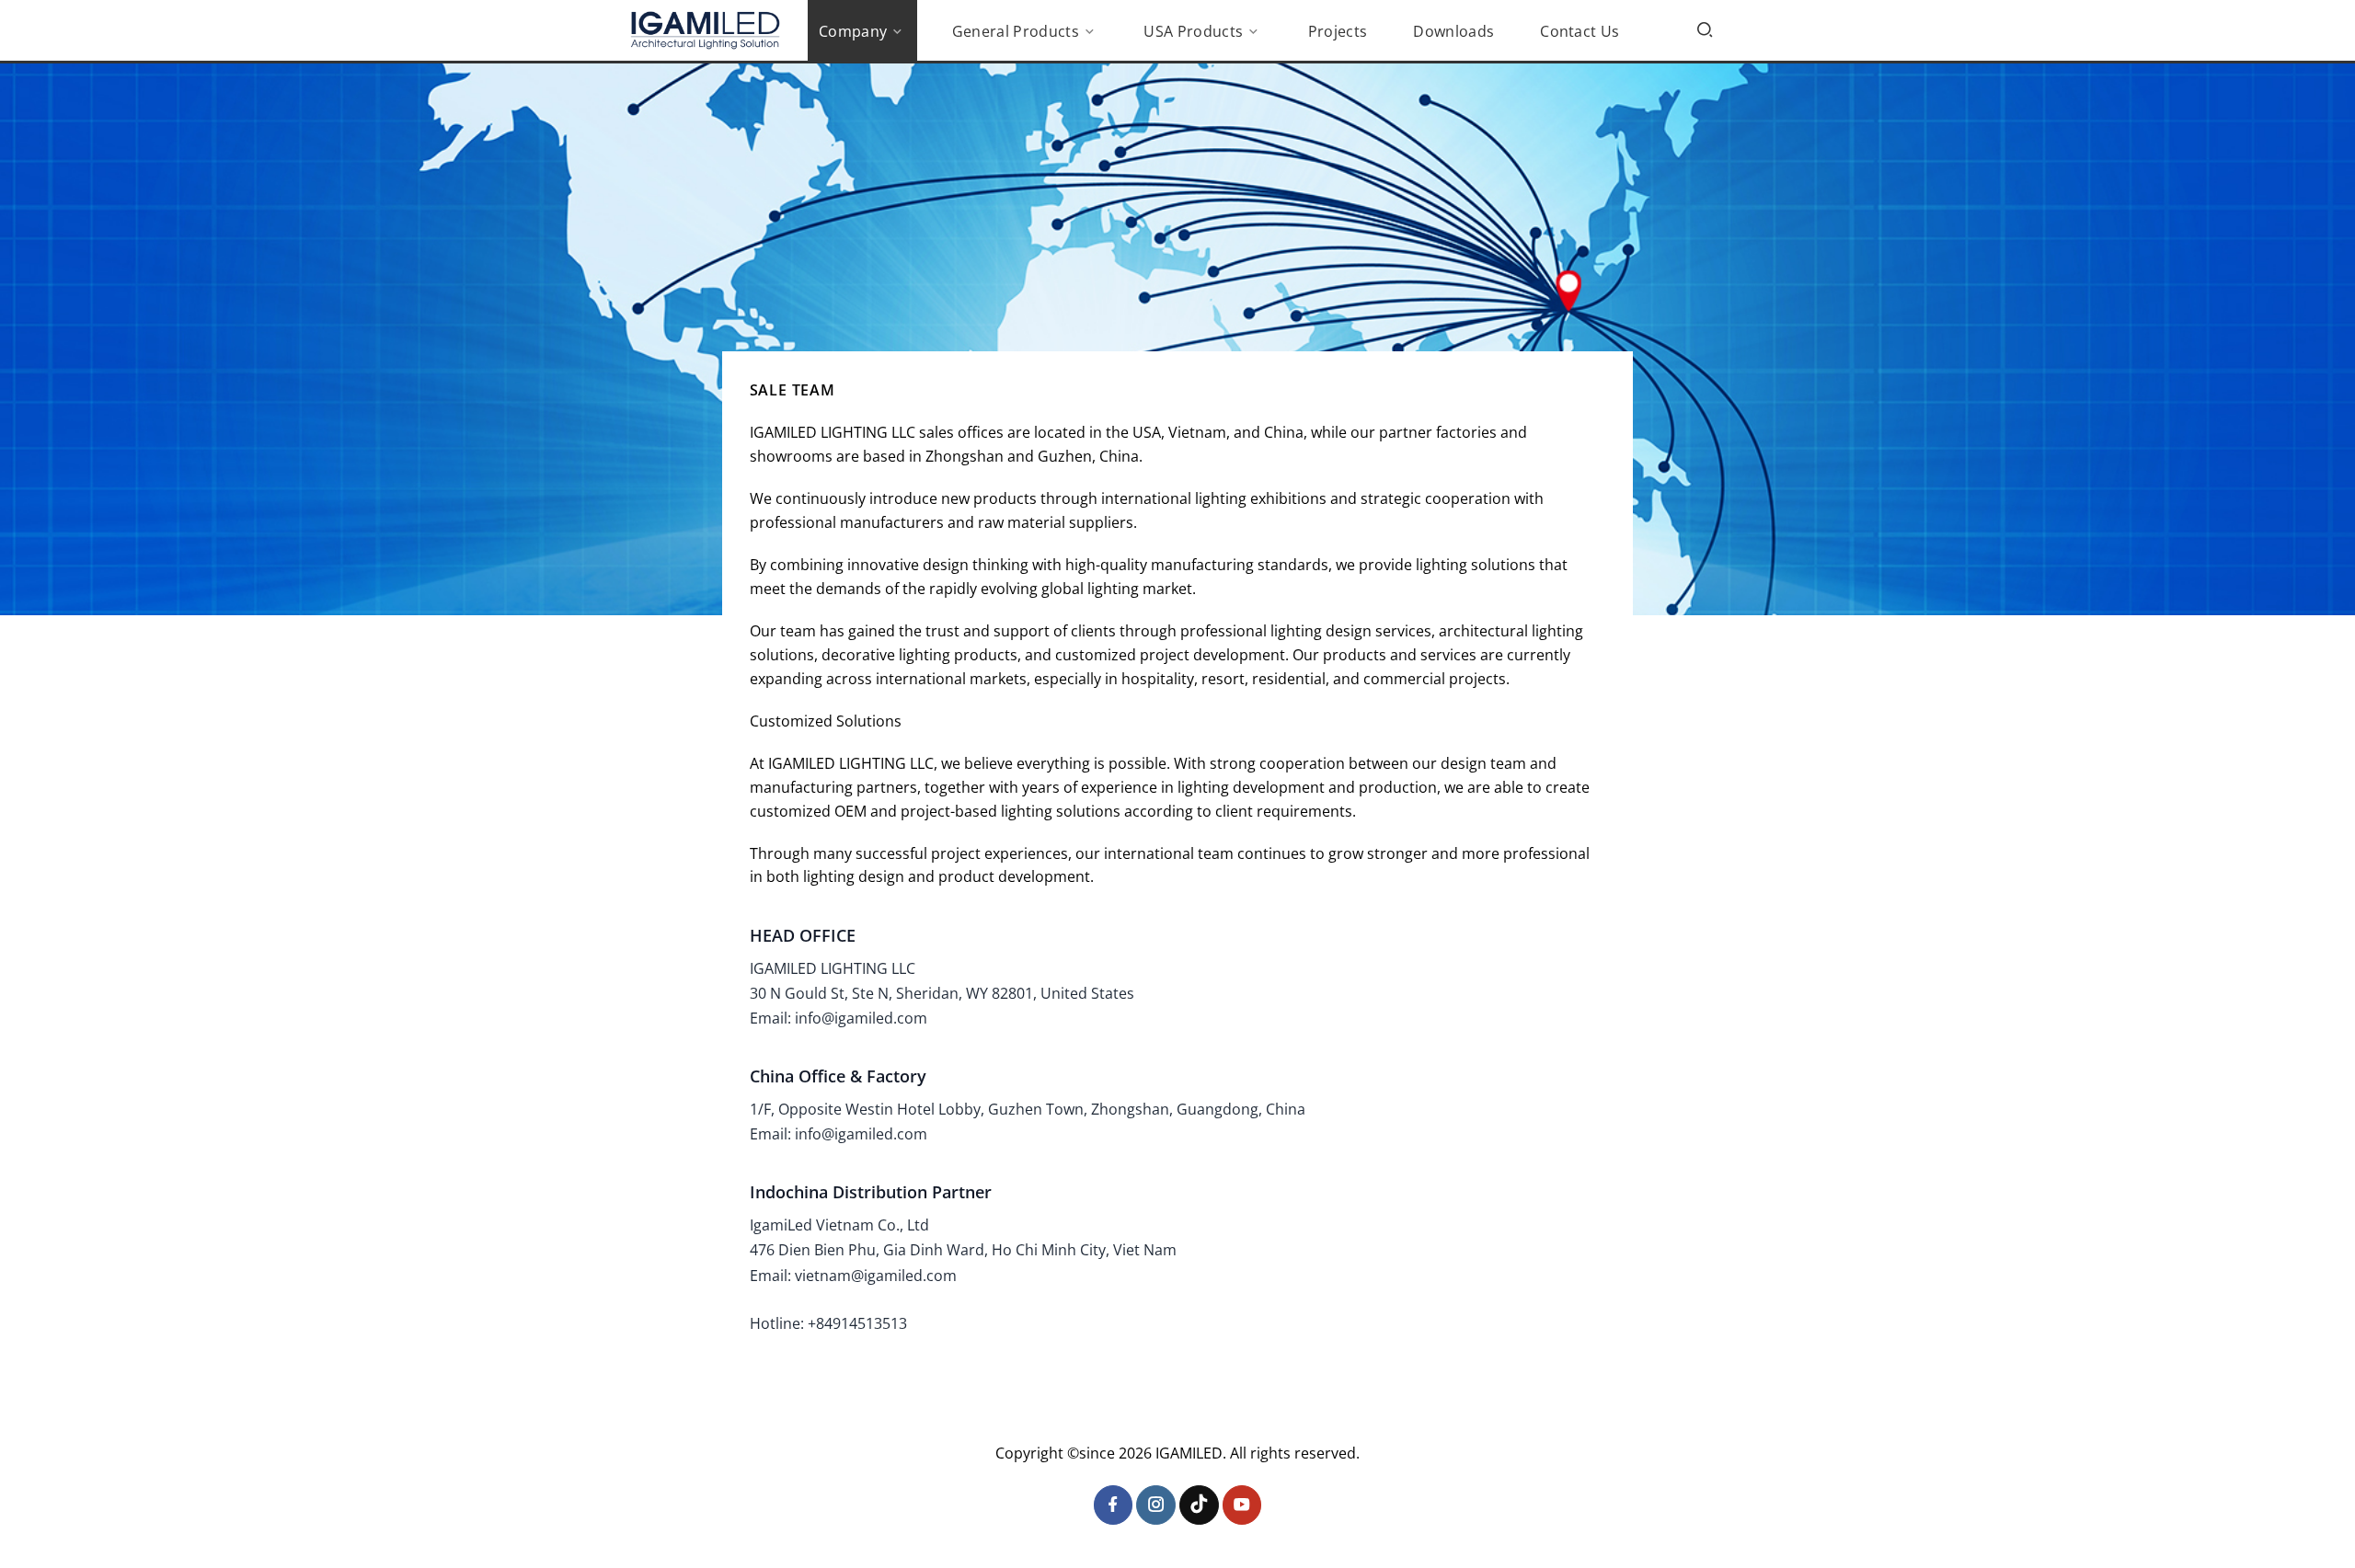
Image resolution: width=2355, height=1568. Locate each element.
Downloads (1453, 31)
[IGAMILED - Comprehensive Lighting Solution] (705, 30)
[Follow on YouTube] (1242, 1505)
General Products (1016, 31)
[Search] (1705, 29)
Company (853, 31)
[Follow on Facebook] (1114, 1505)
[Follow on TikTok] (1199, 1505)
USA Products (1193, 31)
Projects (1338, 31)
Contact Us (1580, 31)
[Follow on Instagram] (1156, 1505)
